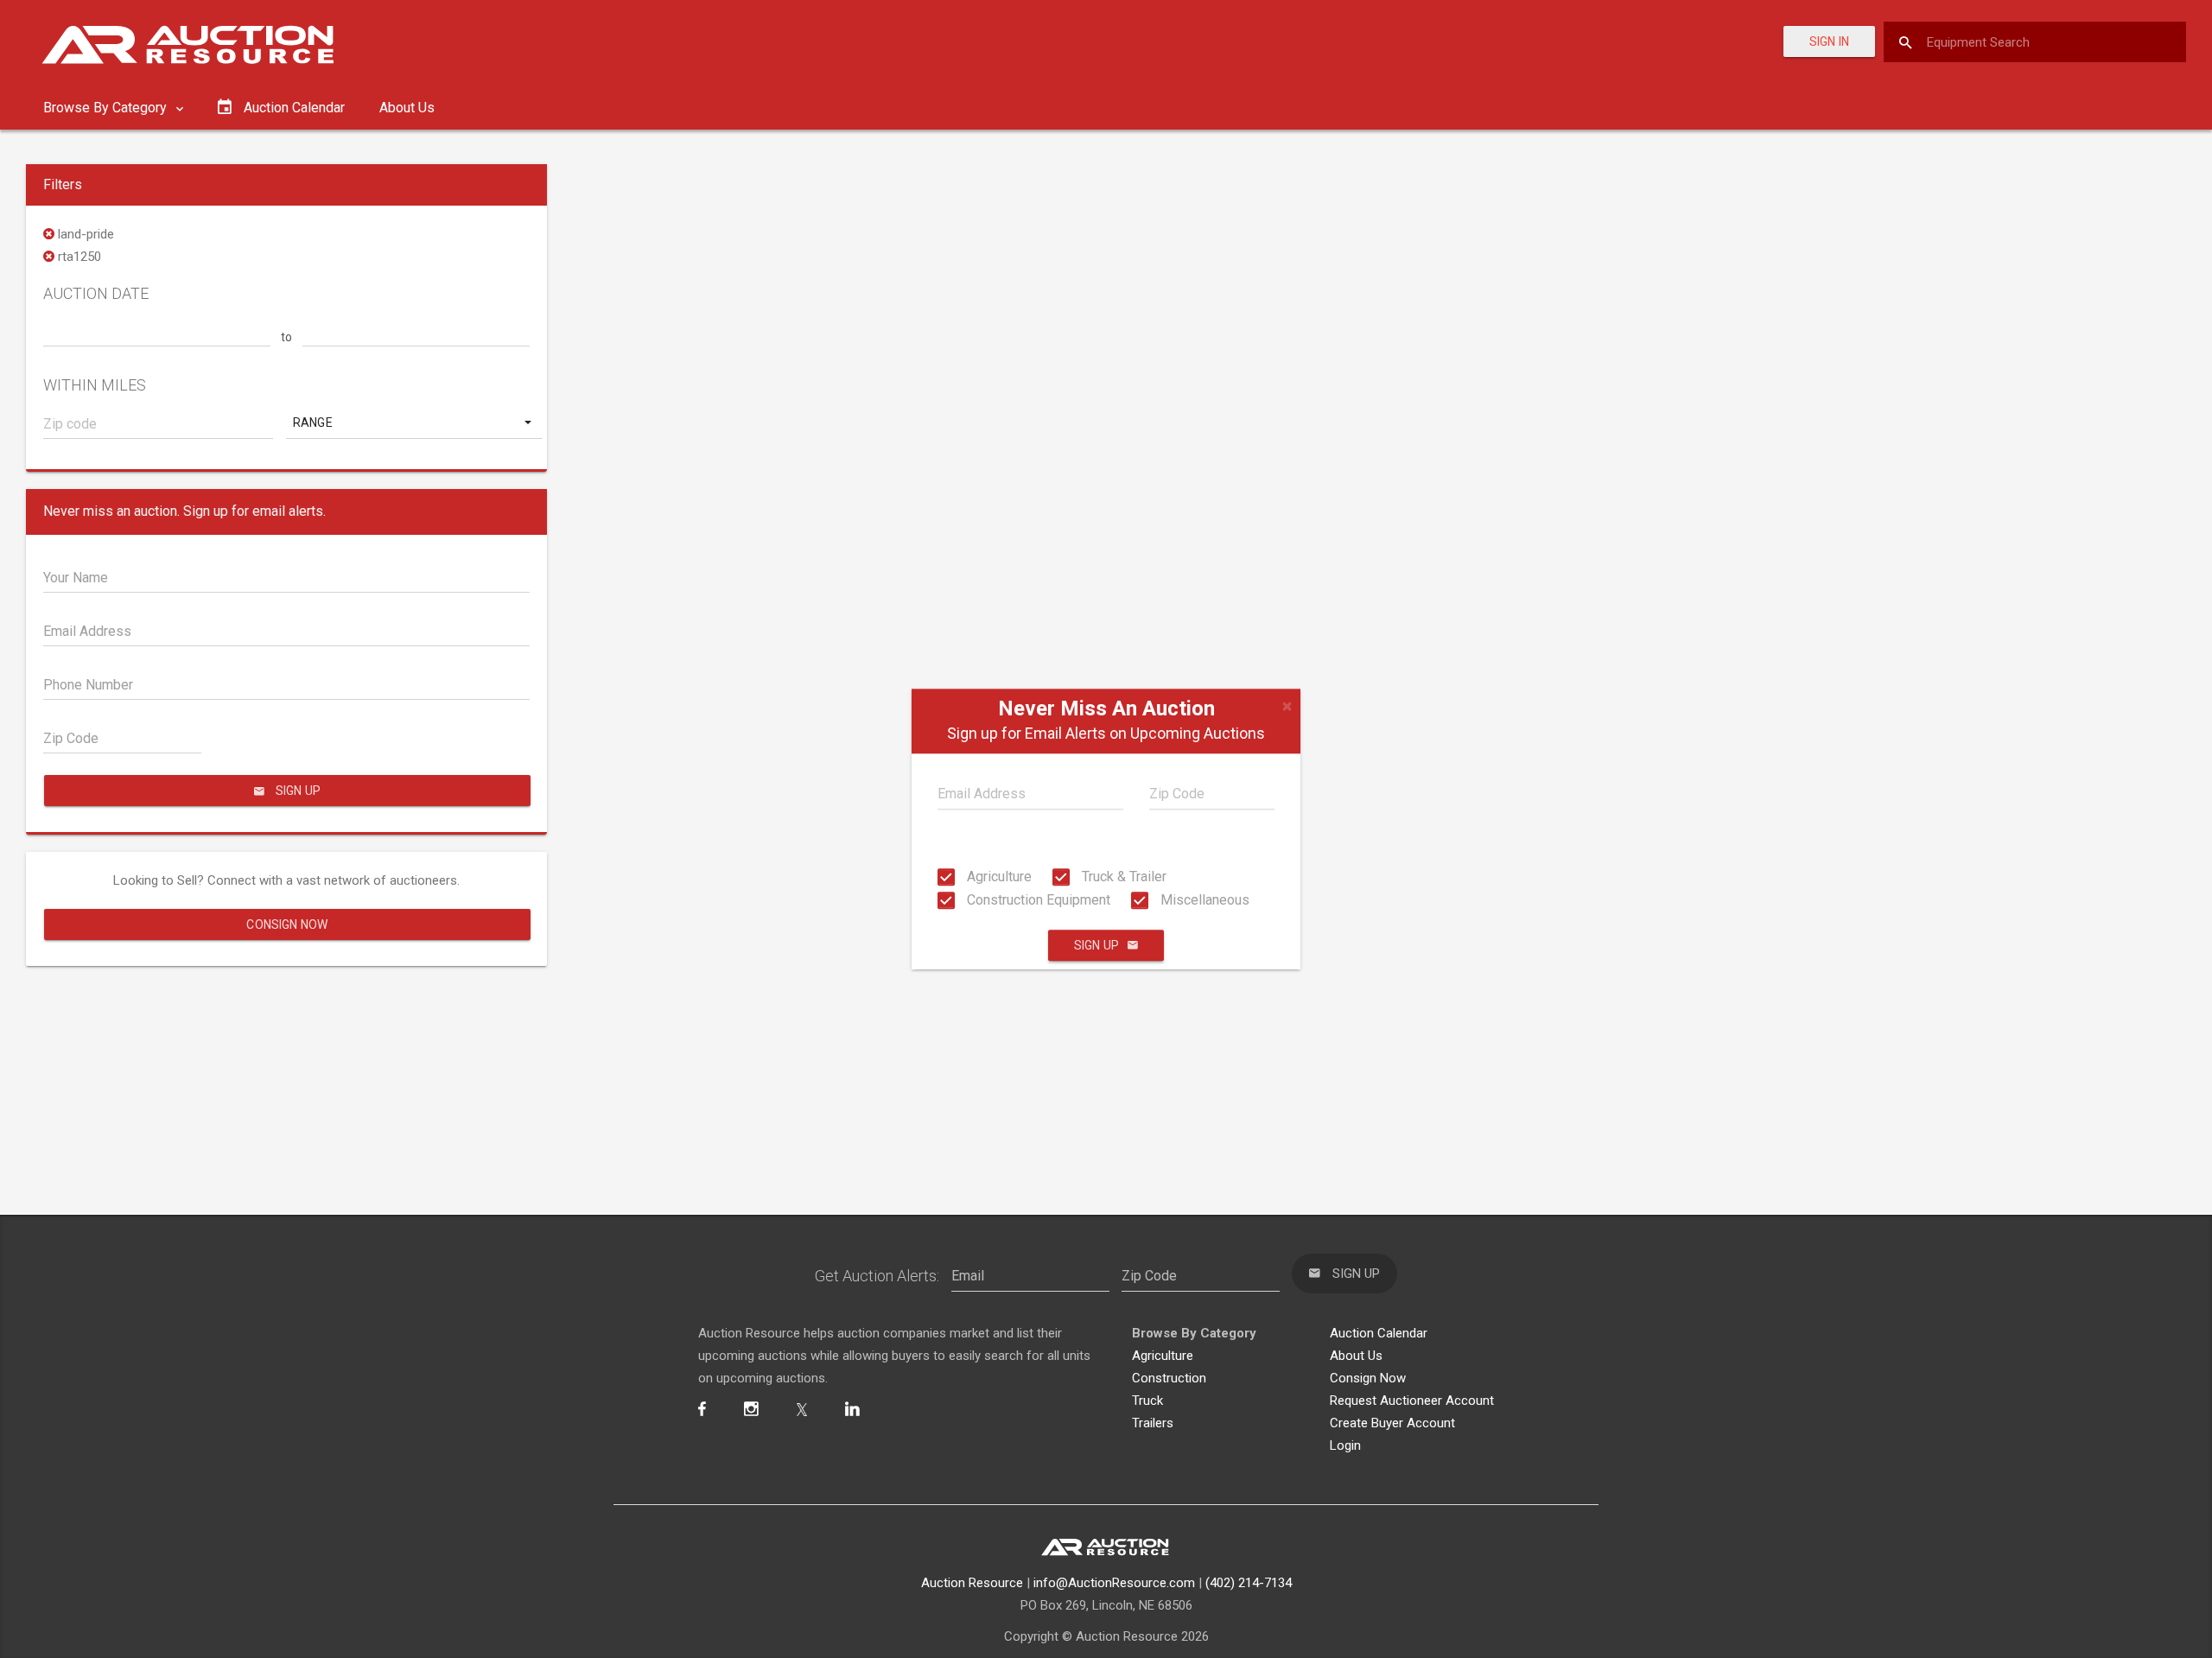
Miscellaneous (1203, 900)
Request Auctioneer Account (1412, 1401)
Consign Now (287, 924)
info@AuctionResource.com (1114, 1583)
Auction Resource (972, 1583)
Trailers (1153, 1423)
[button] (414, 422)
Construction (1169, 1378)
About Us (407, 108)
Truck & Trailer (1122, 877)
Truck (1147, 1401)
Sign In (1829, 41)
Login (1345, 1445)
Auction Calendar (1379, 1333)
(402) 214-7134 (1249, 1583)
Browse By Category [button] (107, 108)
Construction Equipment (1037, 900)
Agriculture (998, 877)
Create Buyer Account (1392, 1423)
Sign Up (1096, 945)
